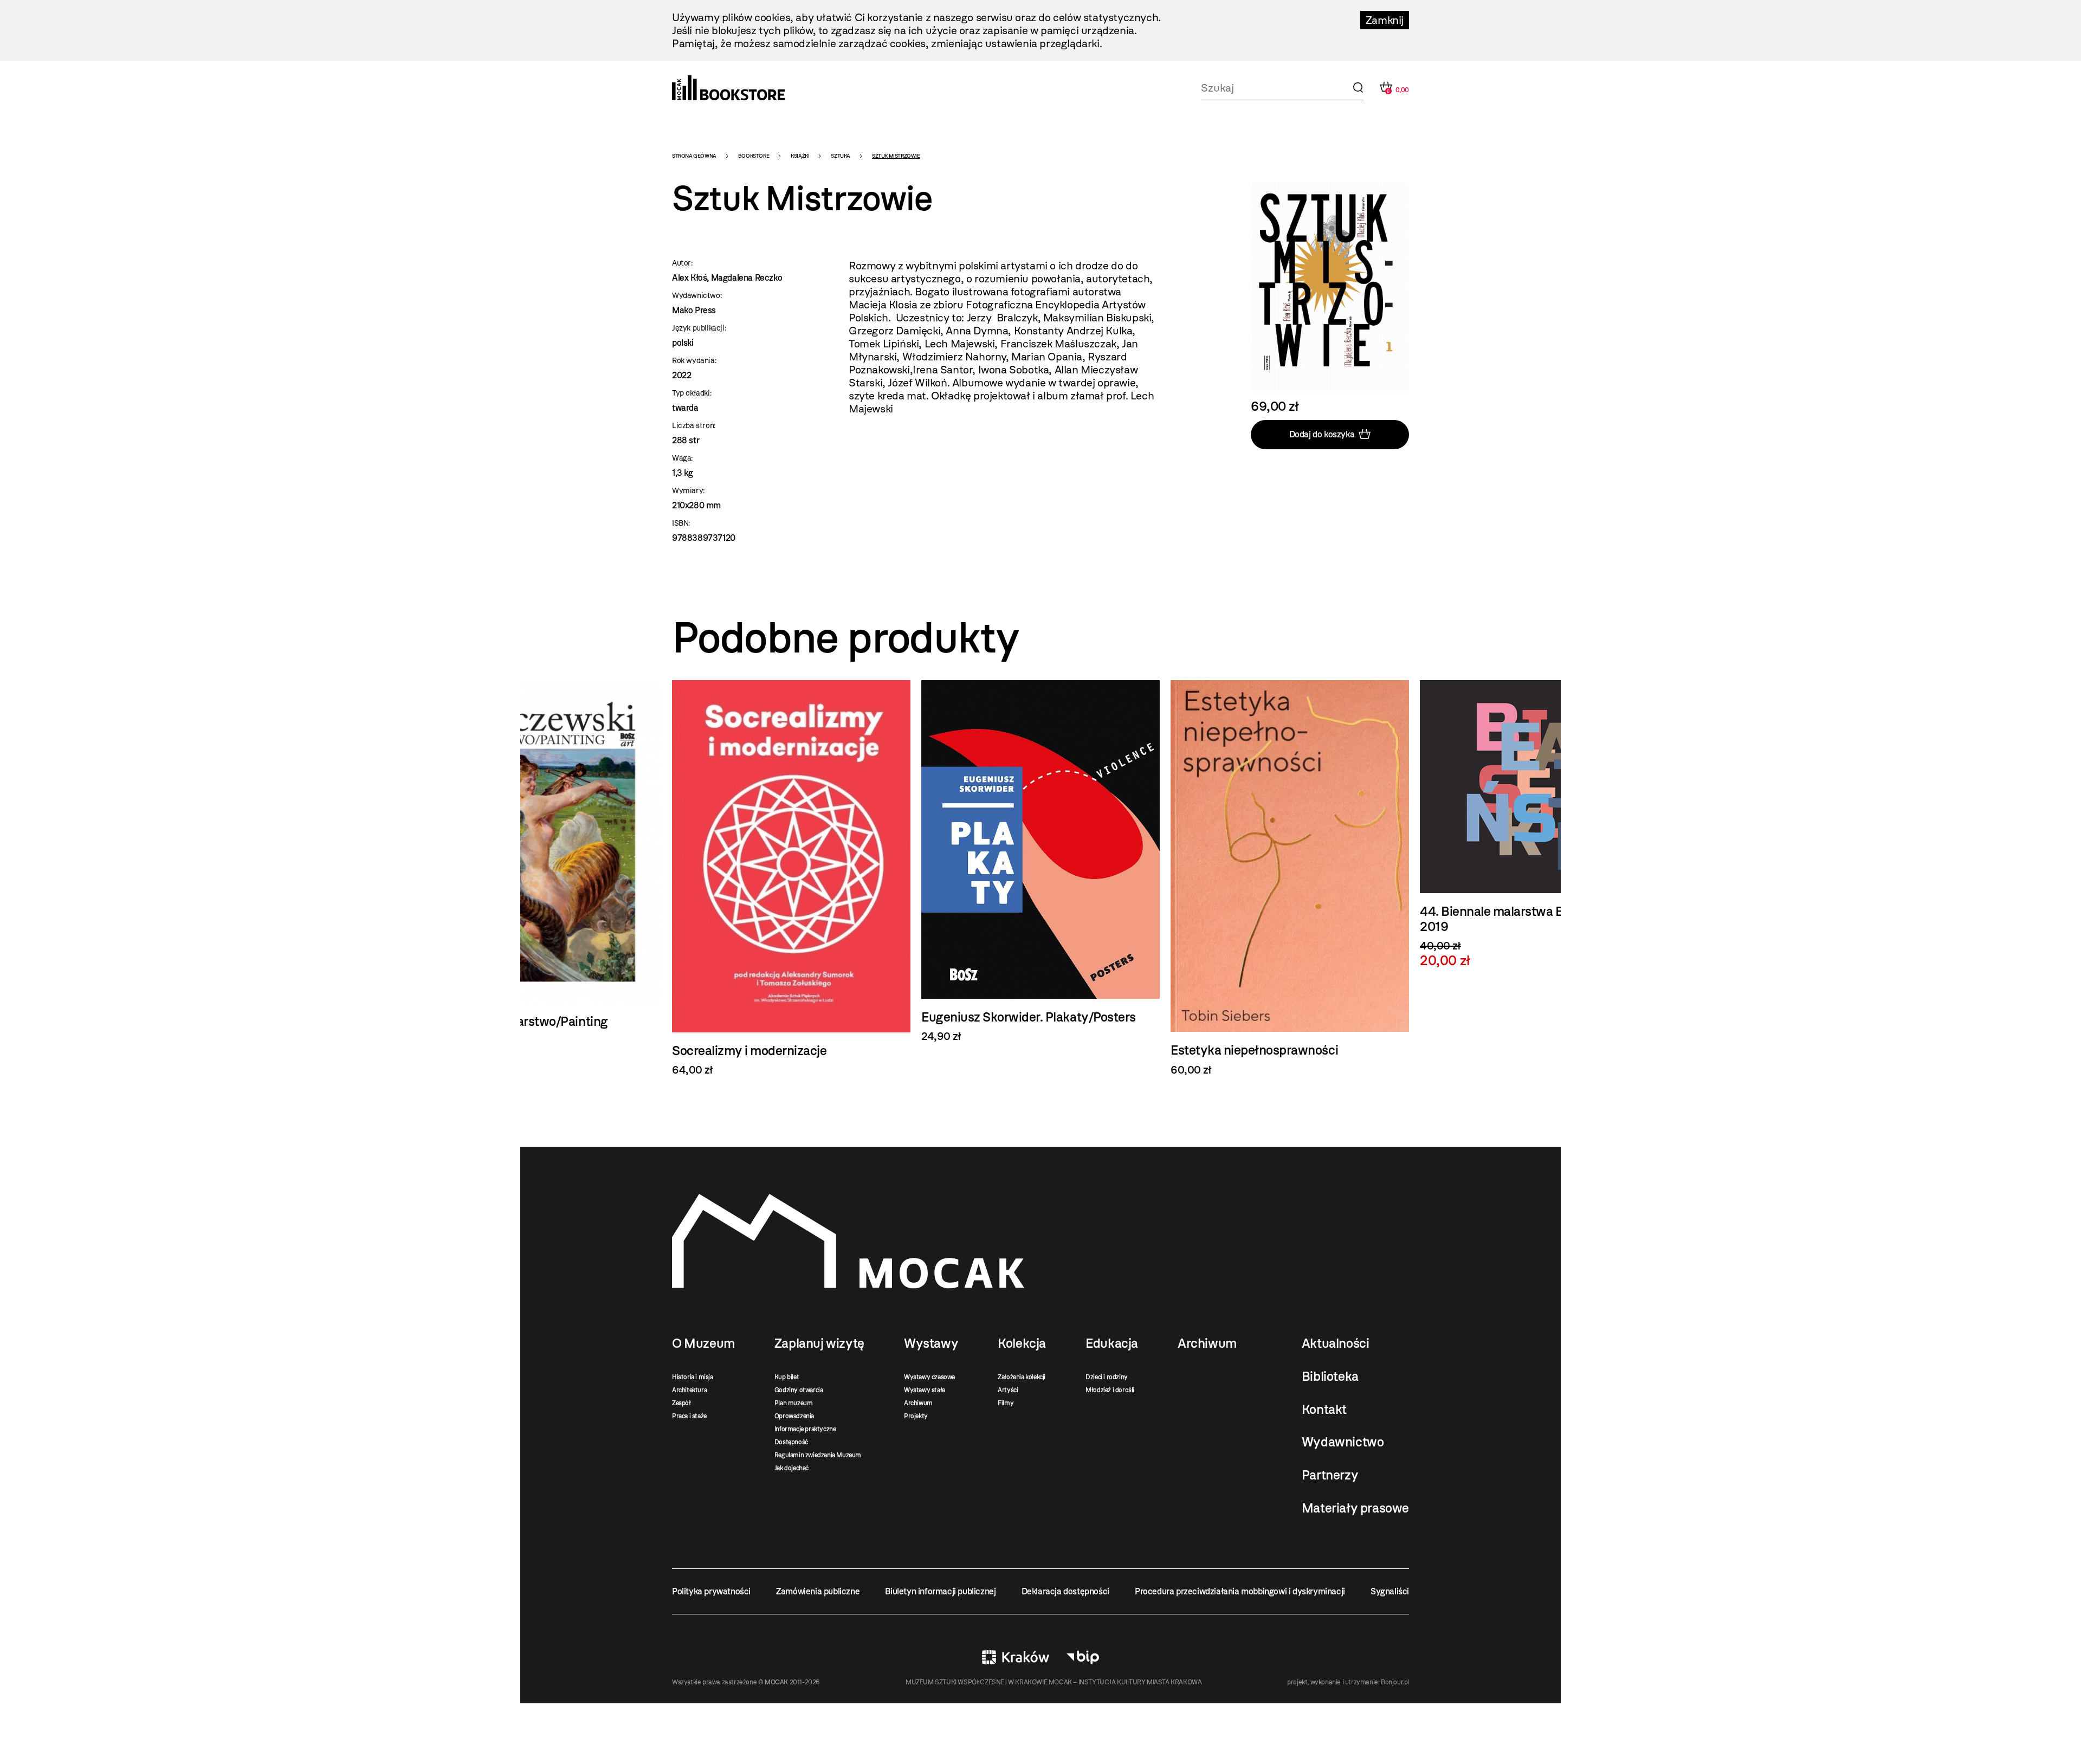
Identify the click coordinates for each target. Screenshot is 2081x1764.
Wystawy (931, 1343)
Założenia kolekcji (1022, 1377)
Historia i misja (693, 1377)
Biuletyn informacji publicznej (940, 1591)
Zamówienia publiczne (818, 1591)
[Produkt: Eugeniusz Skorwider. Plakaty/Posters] (791, 861)
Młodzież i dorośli (1110, 1390)
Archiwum (918, 1403)
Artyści (1008, 1390)
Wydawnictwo (1343, 1442)
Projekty (916, 1416)
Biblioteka (1330, 1377)
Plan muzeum (794, 1403)
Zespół (681, 1403)
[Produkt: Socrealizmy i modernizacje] (542, 878)
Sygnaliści (1390, 1591)
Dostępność (791, 1442)
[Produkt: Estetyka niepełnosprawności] (1040, 878)
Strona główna (694, 156)
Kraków (1016, 1657)
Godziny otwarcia (799, 1390)
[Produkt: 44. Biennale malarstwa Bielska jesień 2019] (1290, 824)
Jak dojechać (791, 1468)
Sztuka (841, 156)
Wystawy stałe (925, 1390)
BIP (1083, 1657)
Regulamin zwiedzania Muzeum (818, 1455)
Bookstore (754, 156)
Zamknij (1385, 20)
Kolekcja (1022, 1343)
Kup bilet (787, 1377)
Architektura (689, 1390)
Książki (800, 156)
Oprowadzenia (794, 1416)
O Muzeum (703, 1343)
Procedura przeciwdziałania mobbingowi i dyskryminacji (1240, 1591)
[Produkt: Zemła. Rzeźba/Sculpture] (1539, 868)
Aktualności (1336, 1343)
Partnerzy (1330, 1475)
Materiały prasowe (1355, 1508)
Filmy (1006, 1403)
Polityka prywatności (711, 1591)
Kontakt (1324, 1410)
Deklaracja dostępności (1065, 1591)
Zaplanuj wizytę (819, 1343)
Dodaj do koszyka (1322, 434)
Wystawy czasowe (929, 1377)
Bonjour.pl (1395, 1682)
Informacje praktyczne (805, 1429)
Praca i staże (689, 1416)
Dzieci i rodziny (1107, 1377)
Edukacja (1112, 1343)
